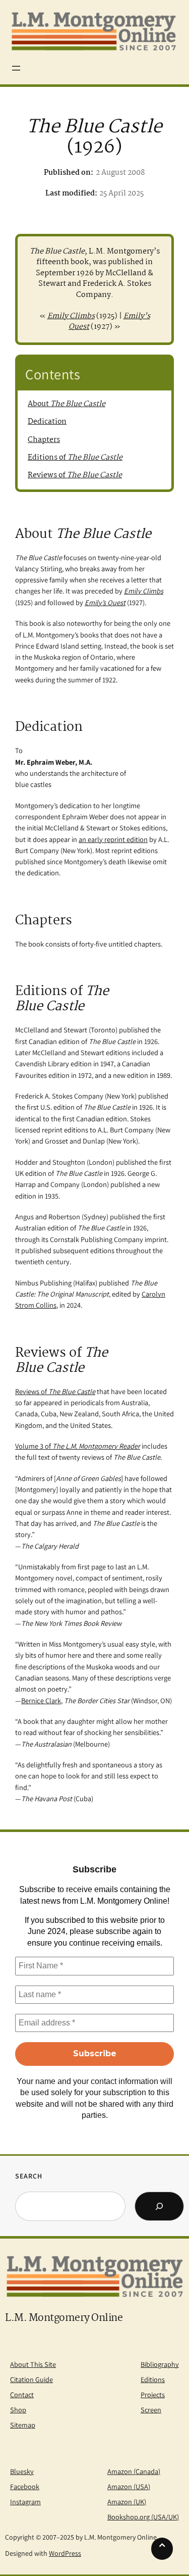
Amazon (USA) (129, 2486)
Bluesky (22, 2471)
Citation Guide (31, 2379)
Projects (153, 2394)
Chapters (44, 440)
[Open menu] (16, 68)
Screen (151, 2410)
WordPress (65, 2553)
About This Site (33, 2364)
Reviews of (75, 475)
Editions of (75, 458)
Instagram (25, 2501)
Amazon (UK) (127, 2501)
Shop (18, 2410)
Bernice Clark (41, 1700)
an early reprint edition (113, 839)
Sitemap (23, 2425)
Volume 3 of (78, 1446)
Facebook (25, 2486)
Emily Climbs (71, 316)
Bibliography (160, 2364)
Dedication (47, 422)
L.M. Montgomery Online (64, 2318)
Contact (22, 2394)
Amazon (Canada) (134, 2471)
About (67, 404)
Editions (153, 2379)
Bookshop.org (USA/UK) (143, 2517)
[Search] (159, 2206)
